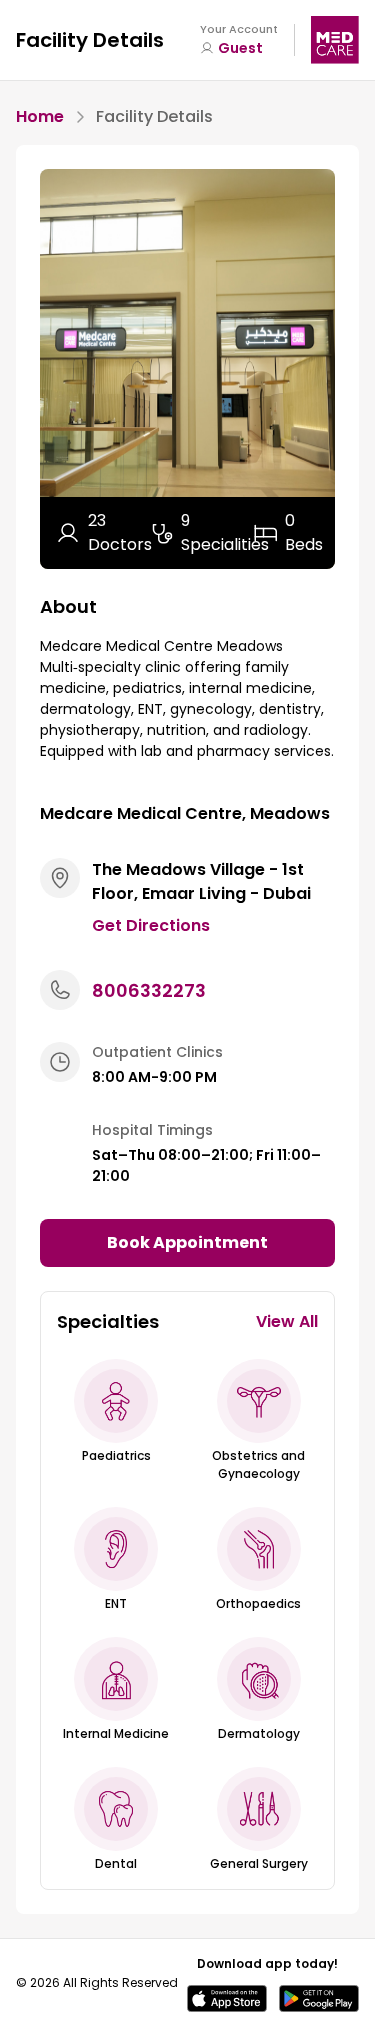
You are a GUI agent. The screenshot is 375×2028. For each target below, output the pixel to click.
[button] (116, 1401)
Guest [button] (240, 48)
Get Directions (151, 925)
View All (287, 1321)
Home (40, 116)
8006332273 (149, 990)
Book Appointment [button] (187, 1242)
